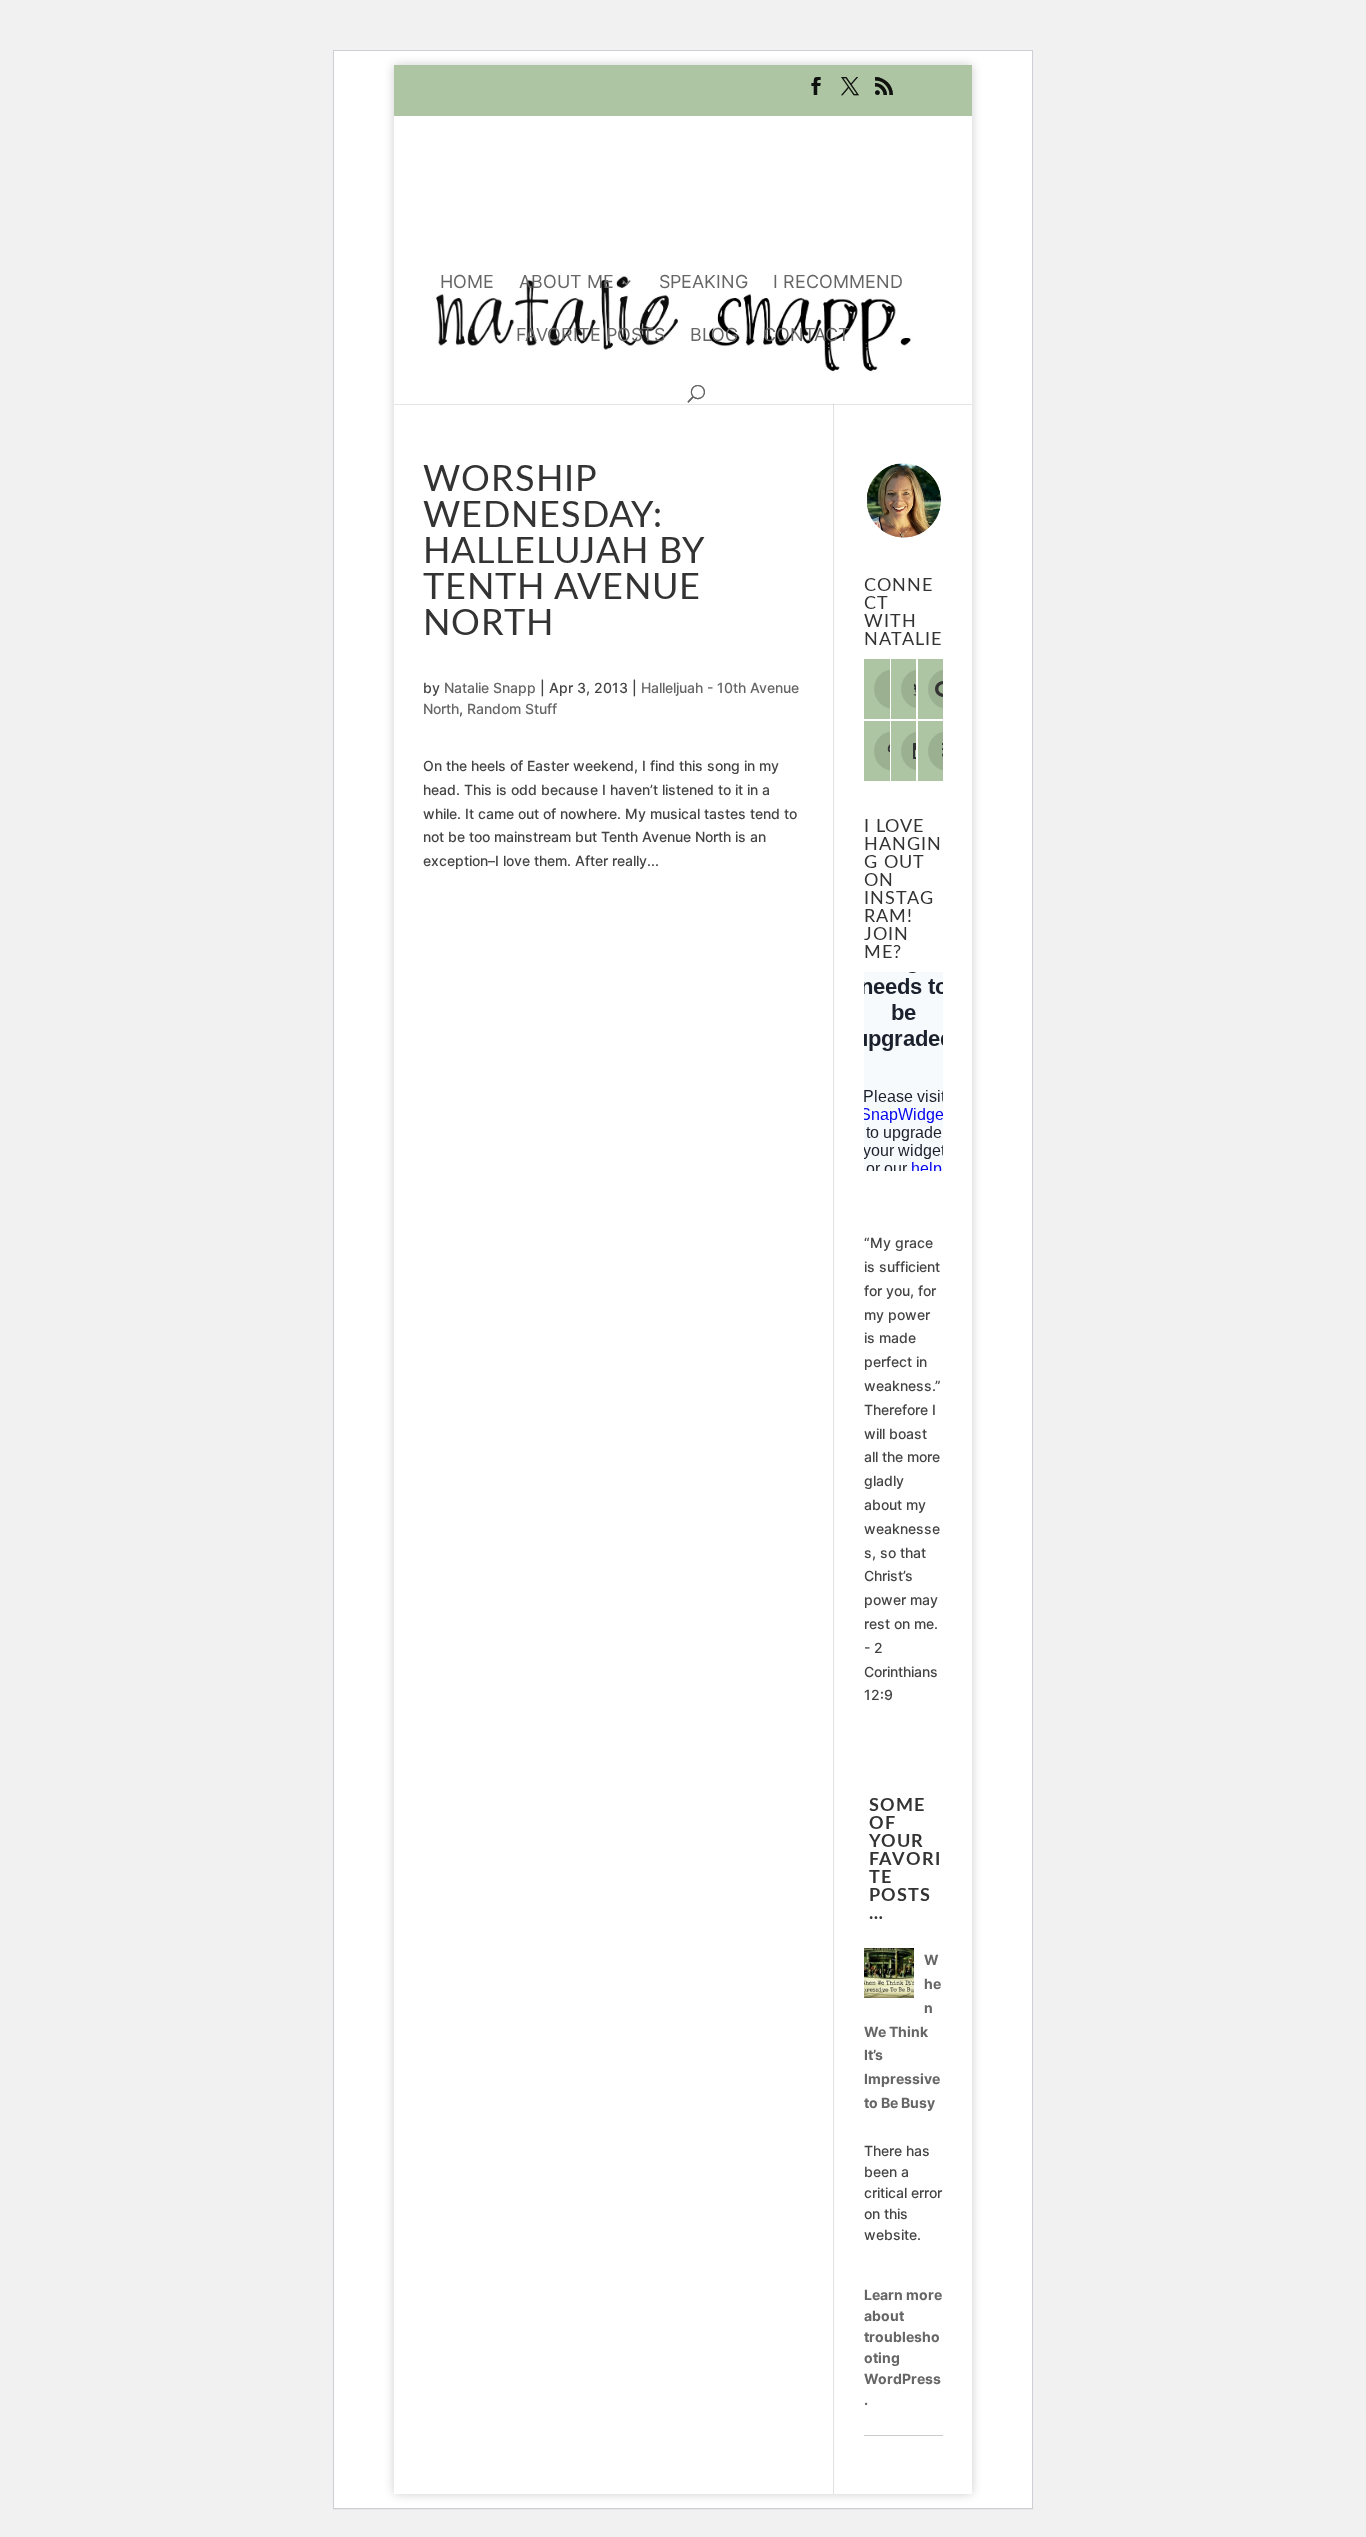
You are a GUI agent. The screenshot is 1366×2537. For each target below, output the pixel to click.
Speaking (703, 283)
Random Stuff (512, 708)
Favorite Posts (590, 336)
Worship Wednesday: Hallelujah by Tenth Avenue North (563, 552)
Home (467, 283)
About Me (566, 283)
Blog (714, 336)
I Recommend (838, 283)
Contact (806, 336)
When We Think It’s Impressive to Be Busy (902, 2031)
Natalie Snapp (490, 687)
